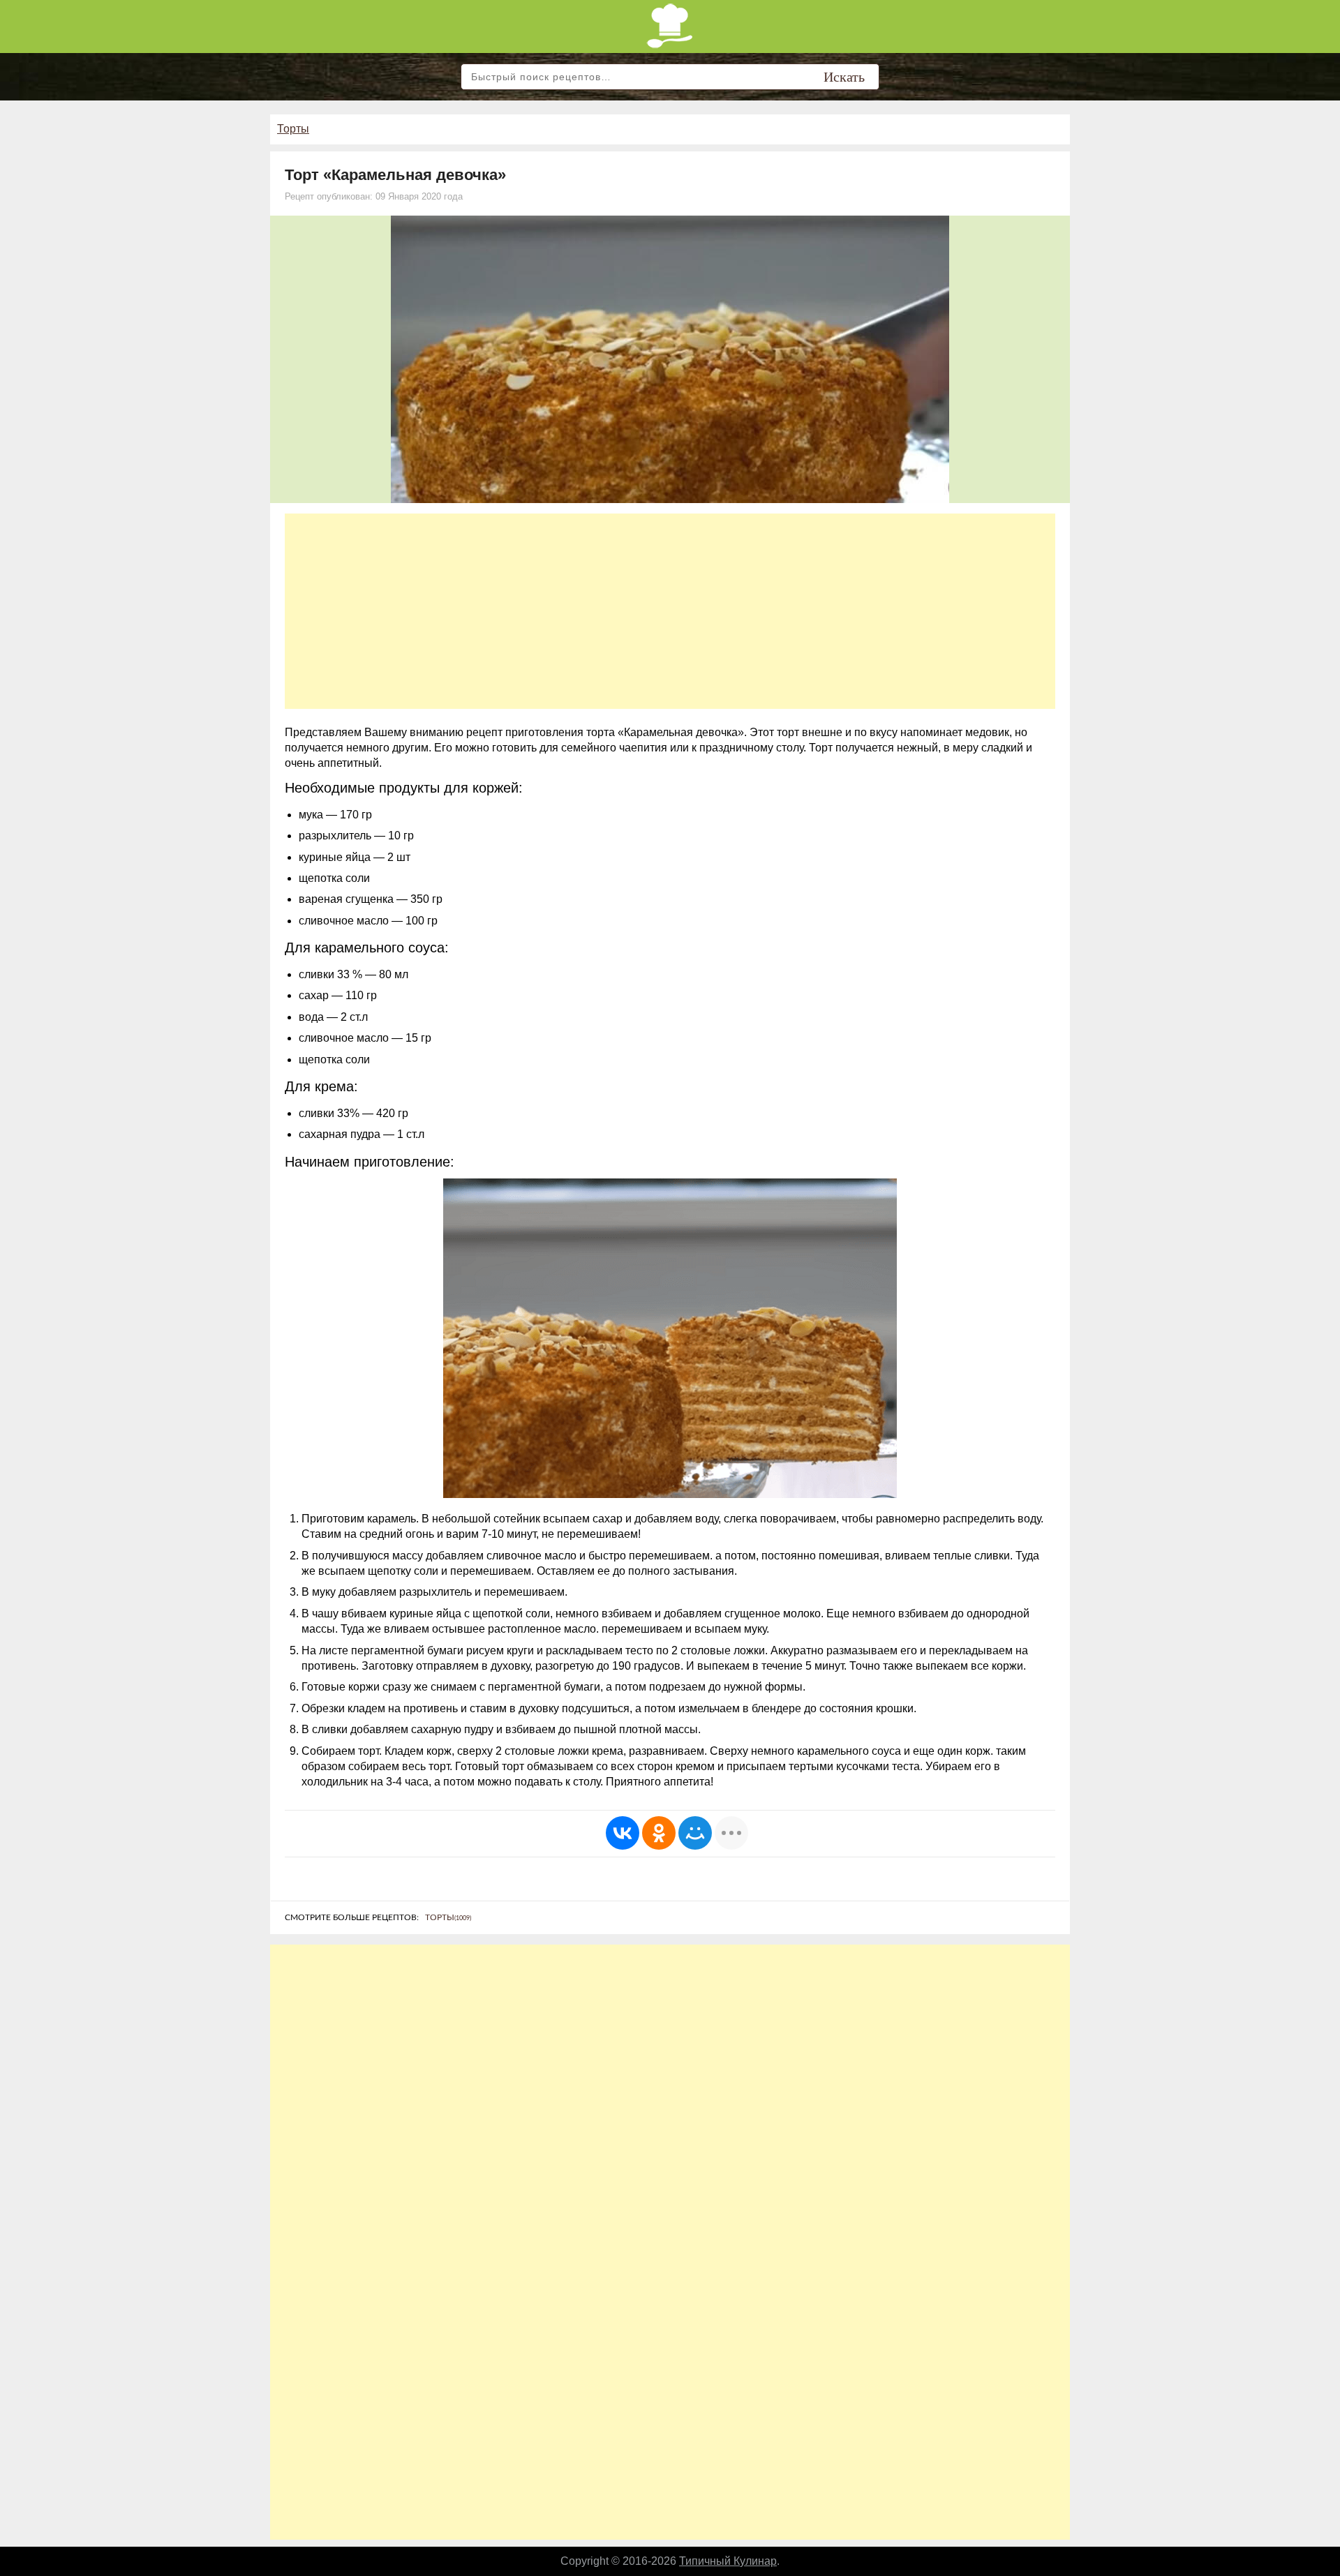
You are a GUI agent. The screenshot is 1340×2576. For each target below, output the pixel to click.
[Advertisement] (670, 611)
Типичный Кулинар (728, 2561)
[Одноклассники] (659, 1833)
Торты (293, 129)
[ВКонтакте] (623, 1833)
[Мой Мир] (695, 1833)
